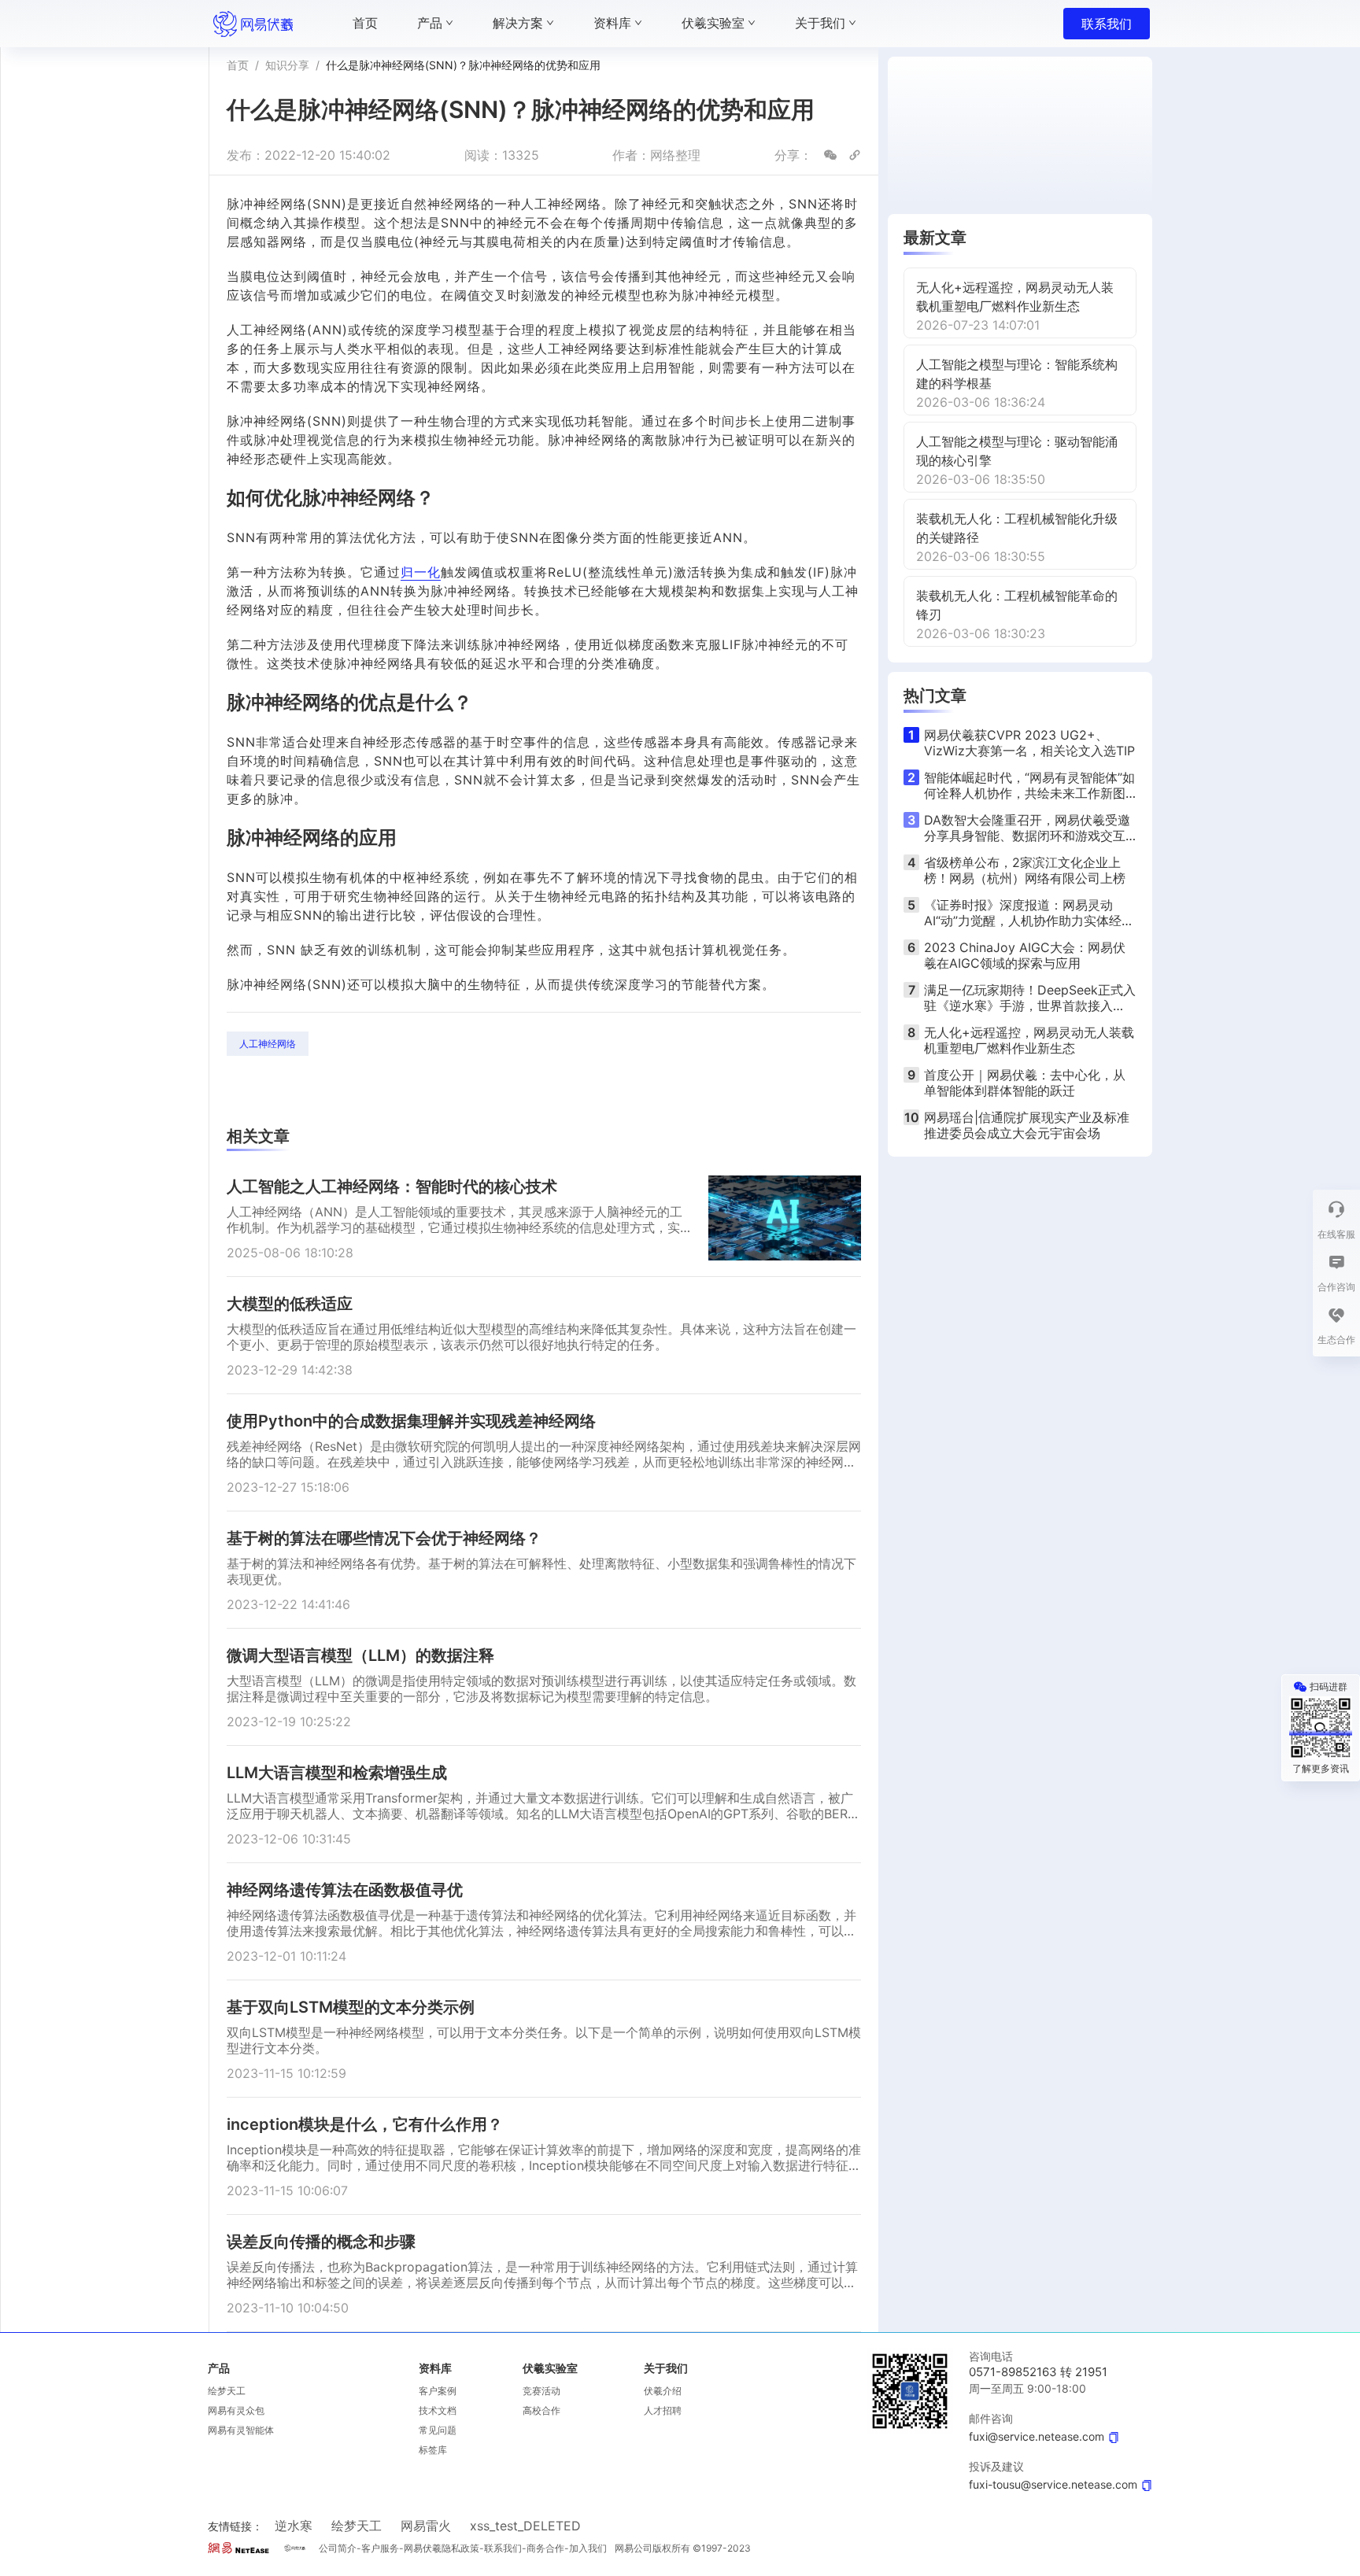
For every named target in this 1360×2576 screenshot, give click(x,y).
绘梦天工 (227, 2391)
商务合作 (545, 2548)
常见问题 (438, 2430)
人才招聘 (663, 2410)
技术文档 (438, 2410)
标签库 (433, 2450)
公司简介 (338, 2548)
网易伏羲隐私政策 (442, 2548)
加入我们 (588, 2548)
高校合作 (541, 2410)
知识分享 (287, 65)
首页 (238, 65)
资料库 (435, 2368)
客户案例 (438, 2391)
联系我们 (1107, 24)
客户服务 (380, 2548)
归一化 (421, 572)
